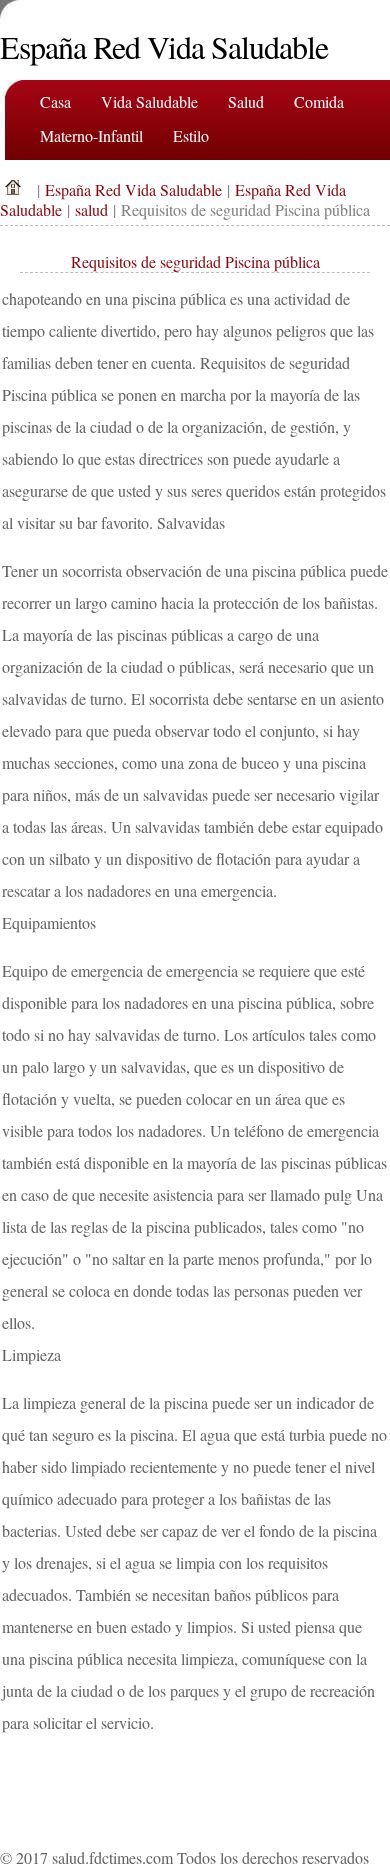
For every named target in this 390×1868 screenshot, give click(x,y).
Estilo (191, 135)
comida (319, 101)
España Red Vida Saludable (133, 189)
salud (91, 209)
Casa (55, 101)
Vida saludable (149, 101)
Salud (246, 101)
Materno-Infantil (91, 135)
